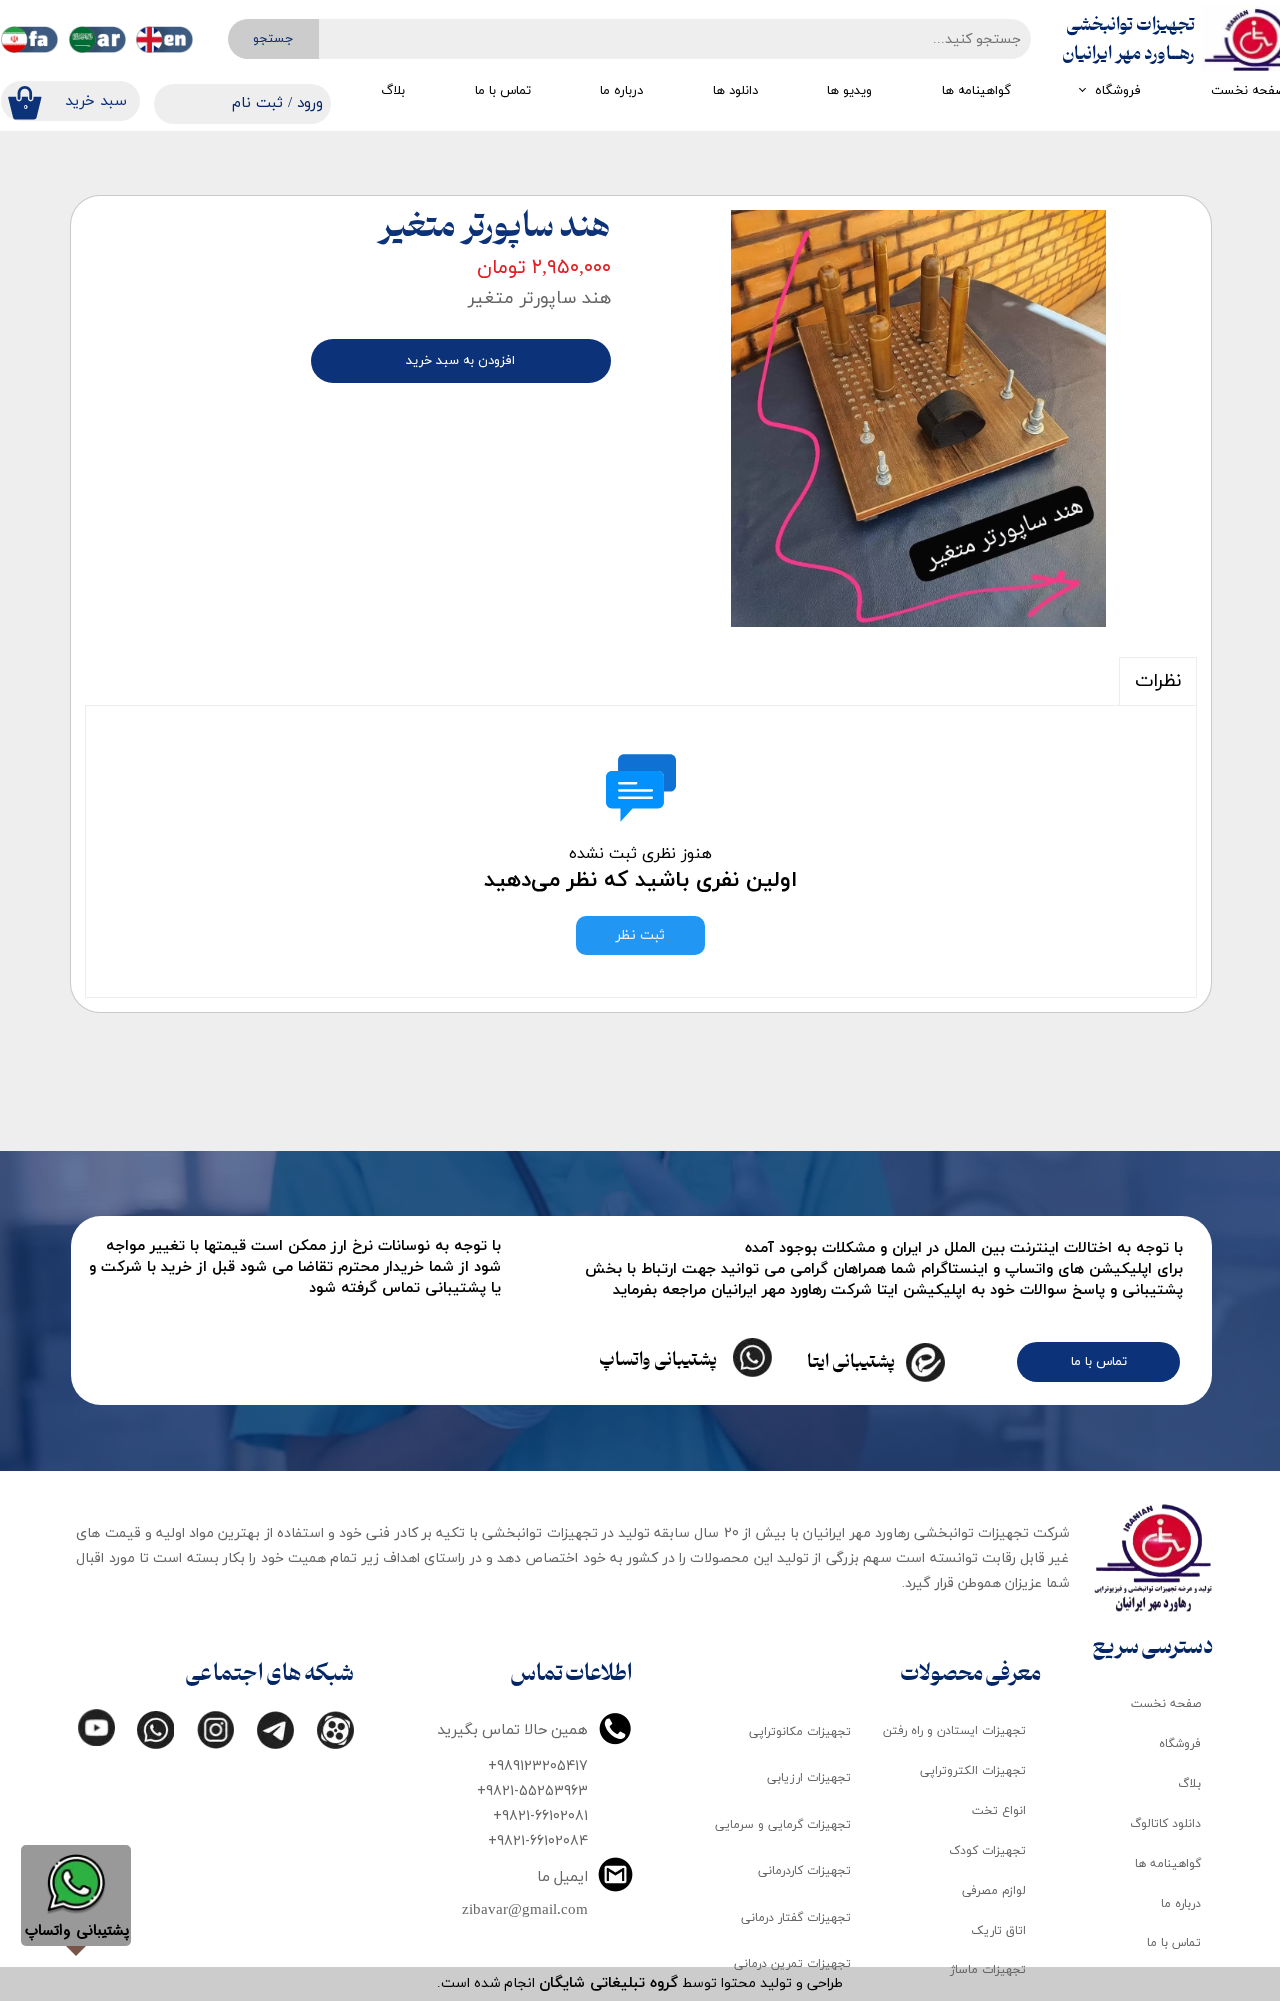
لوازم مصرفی (994, 1891)
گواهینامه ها (976, 91)
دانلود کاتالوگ (1165, 1824)
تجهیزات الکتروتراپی (973, 1771)
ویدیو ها (849, 91)
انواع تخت (999, 1811)
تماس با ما (503, 91)
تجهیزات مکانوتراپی (800, 1732)
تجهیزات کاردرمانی (804, 1871)
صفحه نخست (1166, 1704)
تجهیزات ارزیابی (809, 1778)
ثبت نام (257, 103)
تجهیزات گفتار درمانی (796, 1918)
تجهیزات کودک (987, 1851)
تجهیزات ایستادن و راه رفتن (954, 1731)
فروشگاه (1118, 91)
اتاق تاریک (998, 1931)
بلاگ (393, 91)
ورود (310, 103)
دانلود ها (735, 91)
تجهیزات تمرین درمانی (792, 1964)
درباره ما (621, 91)
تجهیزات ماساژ (988, 1970)
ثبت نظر (640, 935)
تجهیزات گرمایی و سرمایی (783, 1825)
